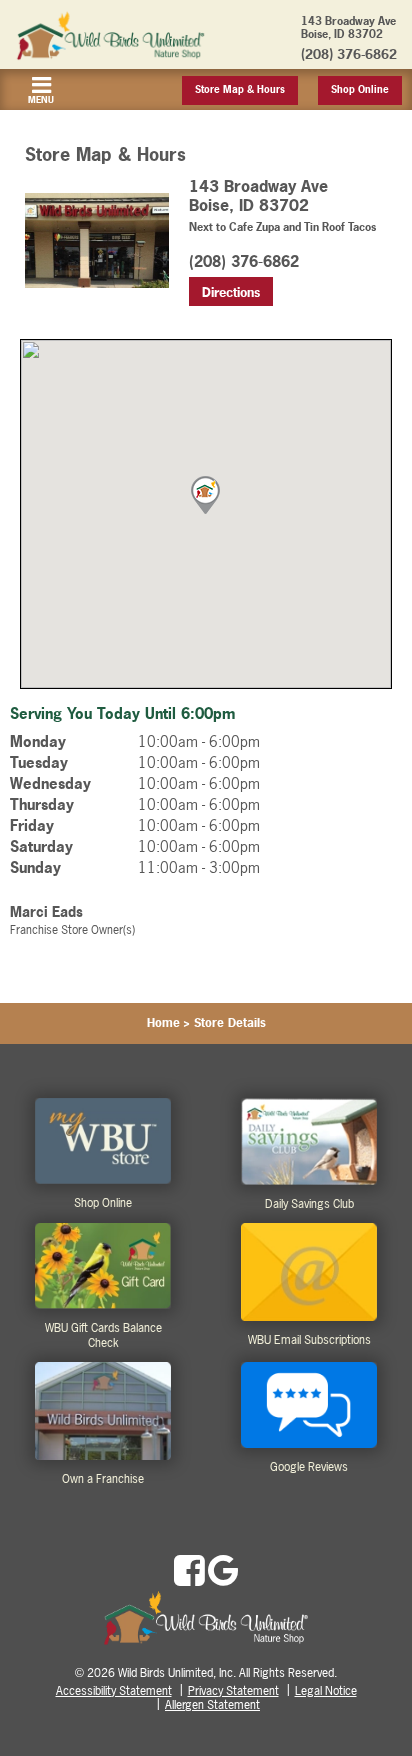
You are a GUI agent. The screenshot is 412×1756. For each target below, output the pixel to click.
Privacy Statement (233, 1691)
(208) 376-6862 (349, 54)
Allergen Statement (212, 1705)
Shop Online (360, 89)
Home (163, 1023)
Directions (231, 292)
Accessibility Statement (114, 1691)
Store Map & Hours (240, 89)
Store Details (230, 1023)
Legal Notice (326, 1691)
